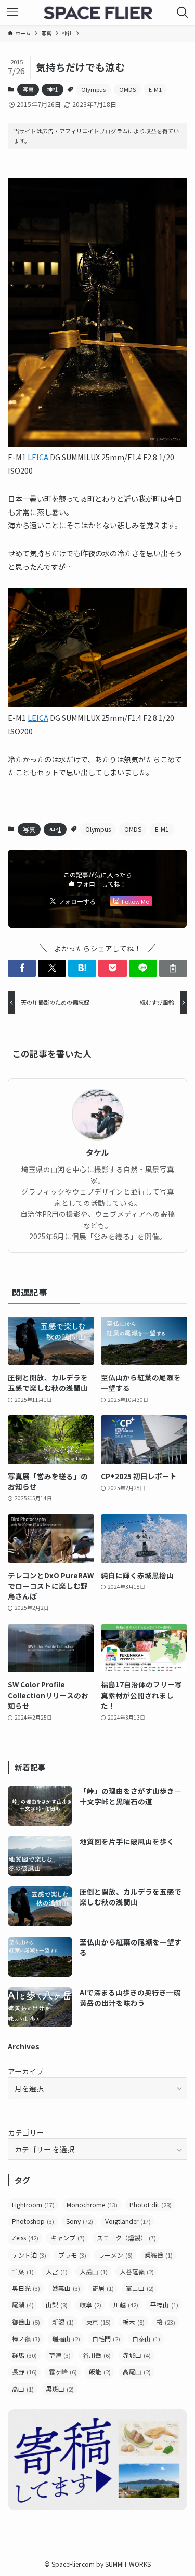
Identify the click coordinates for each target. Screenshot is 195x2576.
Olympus (93, 89)
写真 (28, 89)
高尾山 (137, 2372)
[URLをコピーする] (173, 968)
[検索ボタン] (183, 12)
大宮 (57, 2271)
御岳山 (26, 2322)
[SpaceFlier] (98, 12)
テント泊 (29, 2255)
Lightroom (33, 2204)
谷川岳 (97, 2355)
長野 (24, 2372)
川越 (126, 2305)
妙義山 (66, 2288)
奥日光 (26, 2288)
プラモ (72, 2255)
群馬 (24, 2355)
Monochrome (92, 2204)
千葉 (23, 2271)
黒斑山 (60, 2389)
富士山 (140, 2288)
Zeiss (25, 2238)
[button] (22, 968)
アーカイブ (26, 2071)
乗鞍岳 (159, 2255)
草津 (60, 2355)
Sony (80, 2221)
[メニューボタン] (12, 12)
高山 (23, 2389)
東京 (98, 2322)
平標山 (164, 2305)
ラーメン (115, 2255)
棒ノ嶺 (26, 2338)
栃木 (134, 2322)
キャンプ (68, 2238)
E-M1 (155, 89)
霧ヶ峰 (63, 2372)
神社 (53, 89)
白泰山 (146, 2338)
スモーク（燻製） (126, 2238)
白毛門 (106, 2338)
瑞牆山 (66, 2338)
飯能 (100, 2372)
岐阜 (90, 2305)
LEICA (38, 457)
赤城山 (137, 2355)
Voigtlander (128, 2221)
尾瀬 (23, 2305)
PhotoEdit (151, 2204)
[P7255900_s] (97, 444)
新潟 (63, 2322)
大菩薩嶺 (137, 2271)
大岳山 (94, 2271)
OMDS (127, 89)
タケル (97, 1152)
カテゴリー (26, 2132)
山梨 (57, 2305)
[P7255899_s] (97, 704)
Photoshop (33, 2221)
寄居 (103, 2288)
